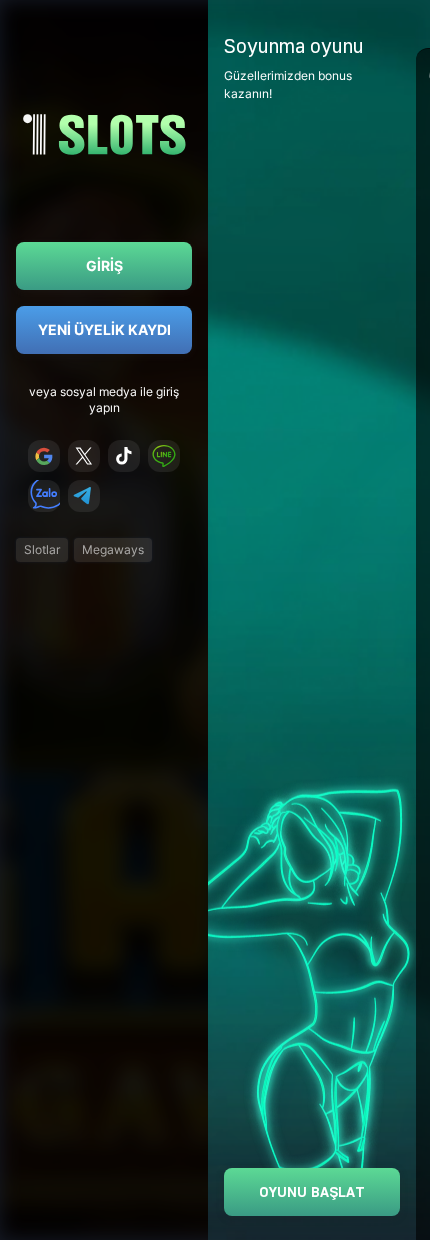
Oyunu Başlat (312, 1191)
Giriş (104, 265)
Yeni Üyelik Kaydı (104, 329)
